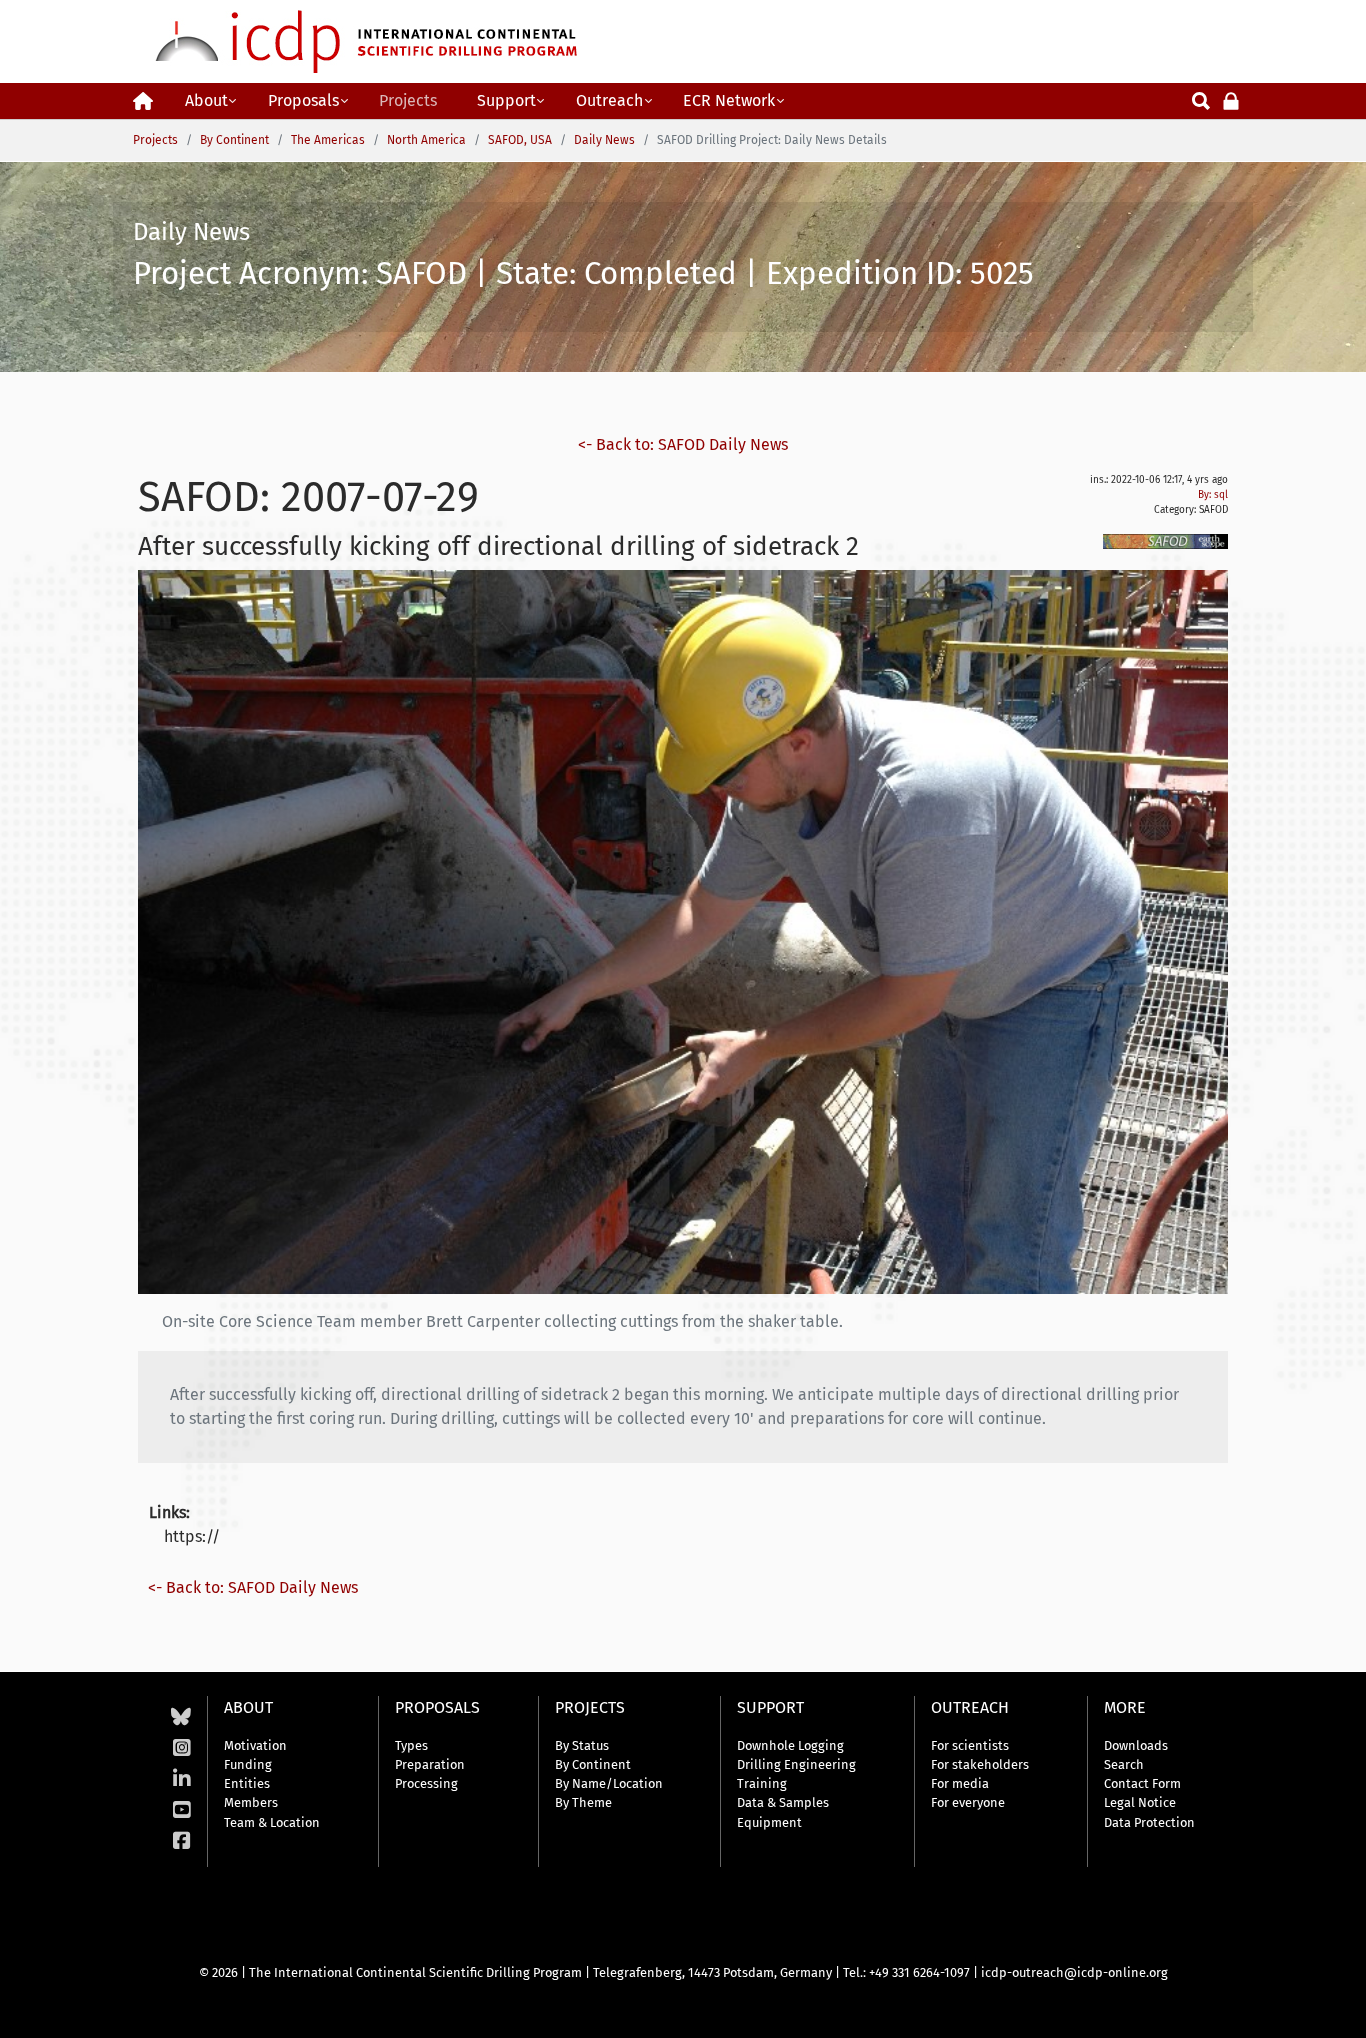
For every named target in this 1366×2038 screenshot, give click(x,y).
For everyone (968, 1802)
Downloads (1136, 1745)
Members (251, 1802)
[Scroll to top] (1336, 2008)
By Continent (593, 1764)
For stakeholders (980, 1764)
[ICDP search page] (1201, 99)
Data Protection (1149, 1822)
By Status (582, 1745)
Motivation (255, 1745)
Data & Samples (783, 1802)
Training (762, 1783)
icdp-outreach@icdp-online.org (1074, 1972)
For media (960, 1783)
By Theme (583, 1802)
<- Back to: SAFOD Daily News (683, 444)
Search (1124, 1764)
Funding (248, 1764)
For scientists (970, 1745)
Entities (247, 1783)
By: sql (1213, 495)
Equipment (769, 1822)
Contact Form (1142, 1783)
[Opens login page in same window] (1231, 99)
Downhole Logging (790, 1745)
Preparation (430, 1764)
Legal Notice (1140, 1802)
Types (411, 1745)
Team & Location (272, 1822)
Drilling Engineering (796, 1764)
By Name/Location (609, 1783)
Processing (426, 1783)
